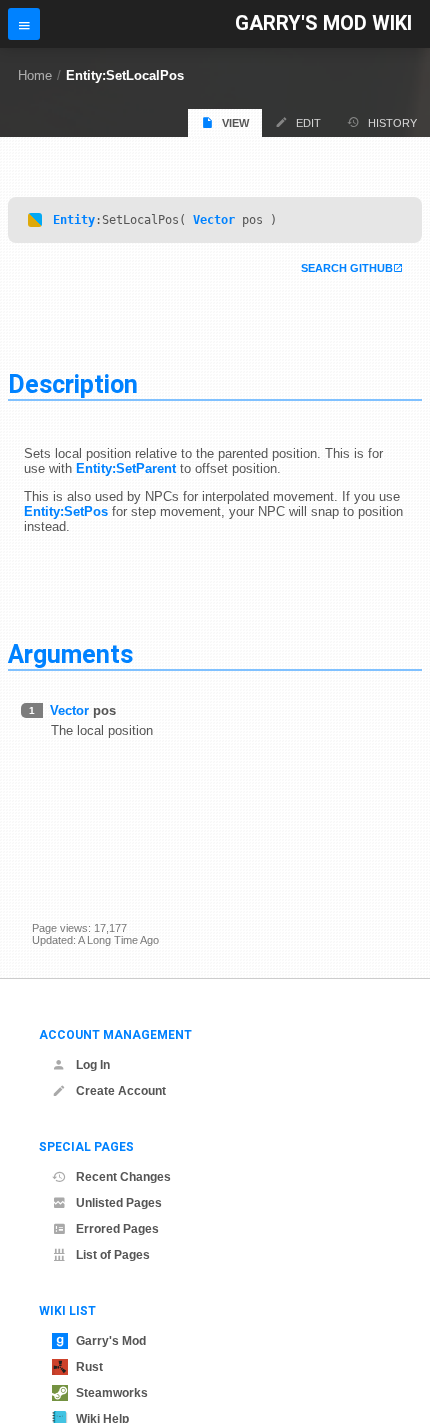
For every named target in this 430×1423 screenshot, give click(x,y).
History (392, 123)
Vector (214, 220)
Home (35, 75)
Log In (93, 1065)
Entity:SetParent (126, 468)
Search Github (347, 268)
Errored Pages (117, 1229)
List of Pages (113, 1255)
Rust (89, 1367)
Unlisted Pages (119, 1203)
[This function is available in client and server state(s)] (35, 220)
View (235, 123)
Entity (74, 220)
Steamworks (112, 1393)
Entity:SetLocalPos (125, 75)
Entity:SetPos (66, 511)
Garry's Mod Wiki (323, 23)
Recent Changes (123, 1177)
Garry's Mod (111, 1341)
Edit (308, 123)
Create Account (121, 1091)
